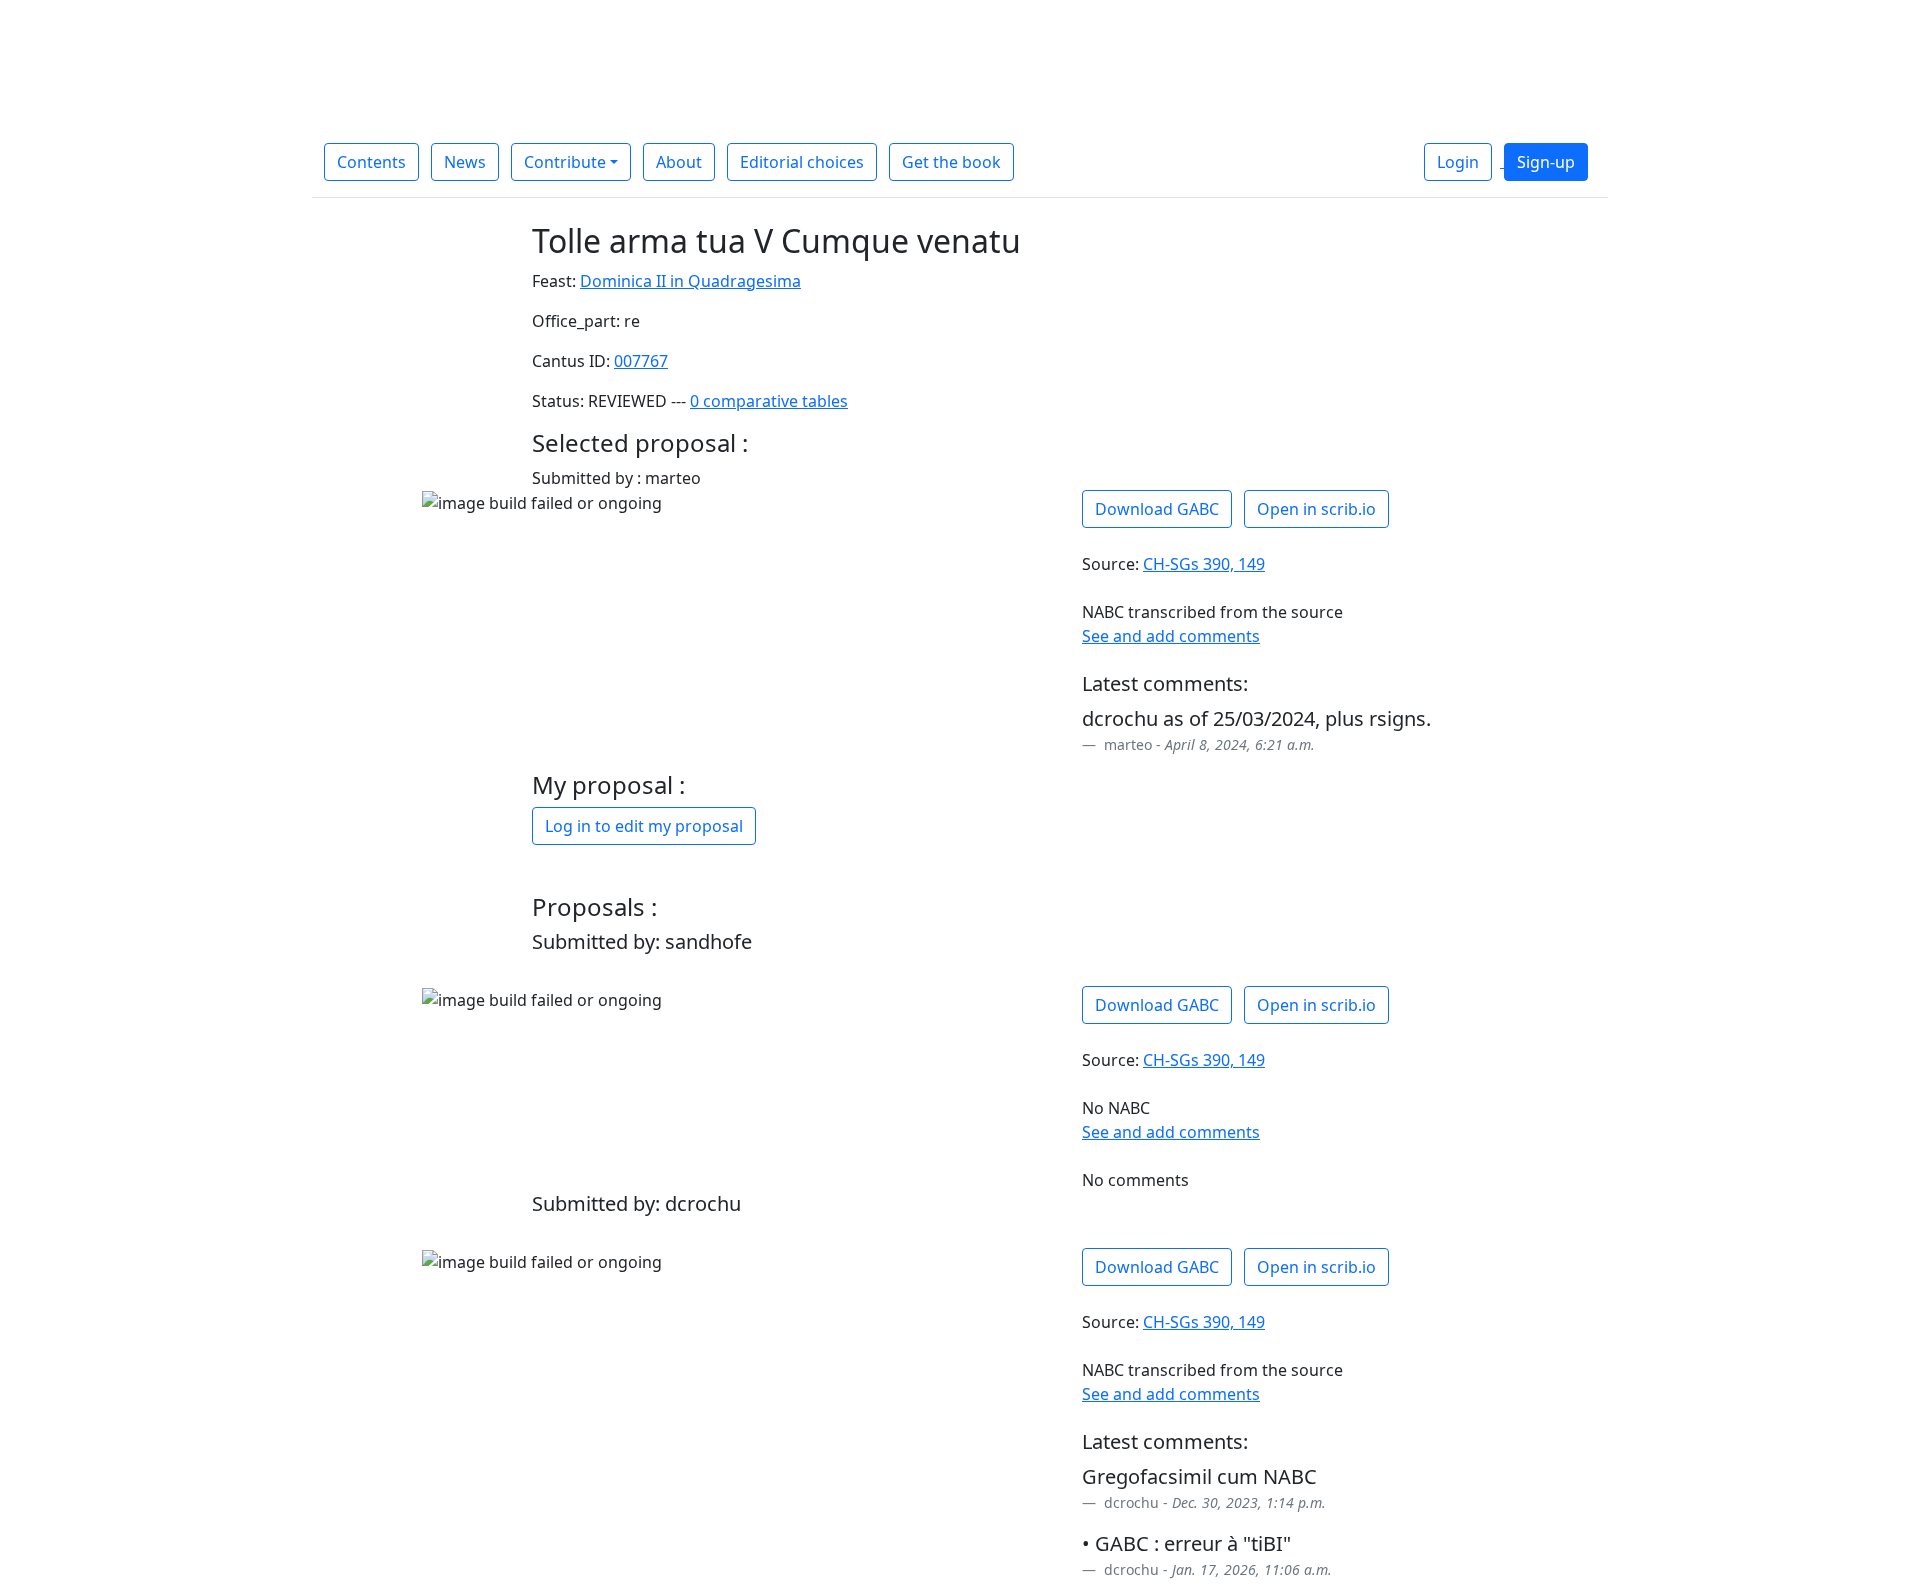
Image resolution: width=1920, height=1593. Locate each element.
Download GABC (1157, 509)
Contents (371, 162)
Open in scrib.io (1316, 509)
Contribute (565, 162)
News (465, 162)
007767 (641, 361)
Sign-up (1546, 162)
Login (1458, 162)
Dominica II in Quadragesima (690, 281)
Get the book (951, 162)
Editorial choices (802, 162)
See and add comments (1171, 636)
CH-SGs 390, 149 (1204, 564)
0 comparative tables (769, 401)
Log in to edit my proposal (644, 826)
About (679, 162)
